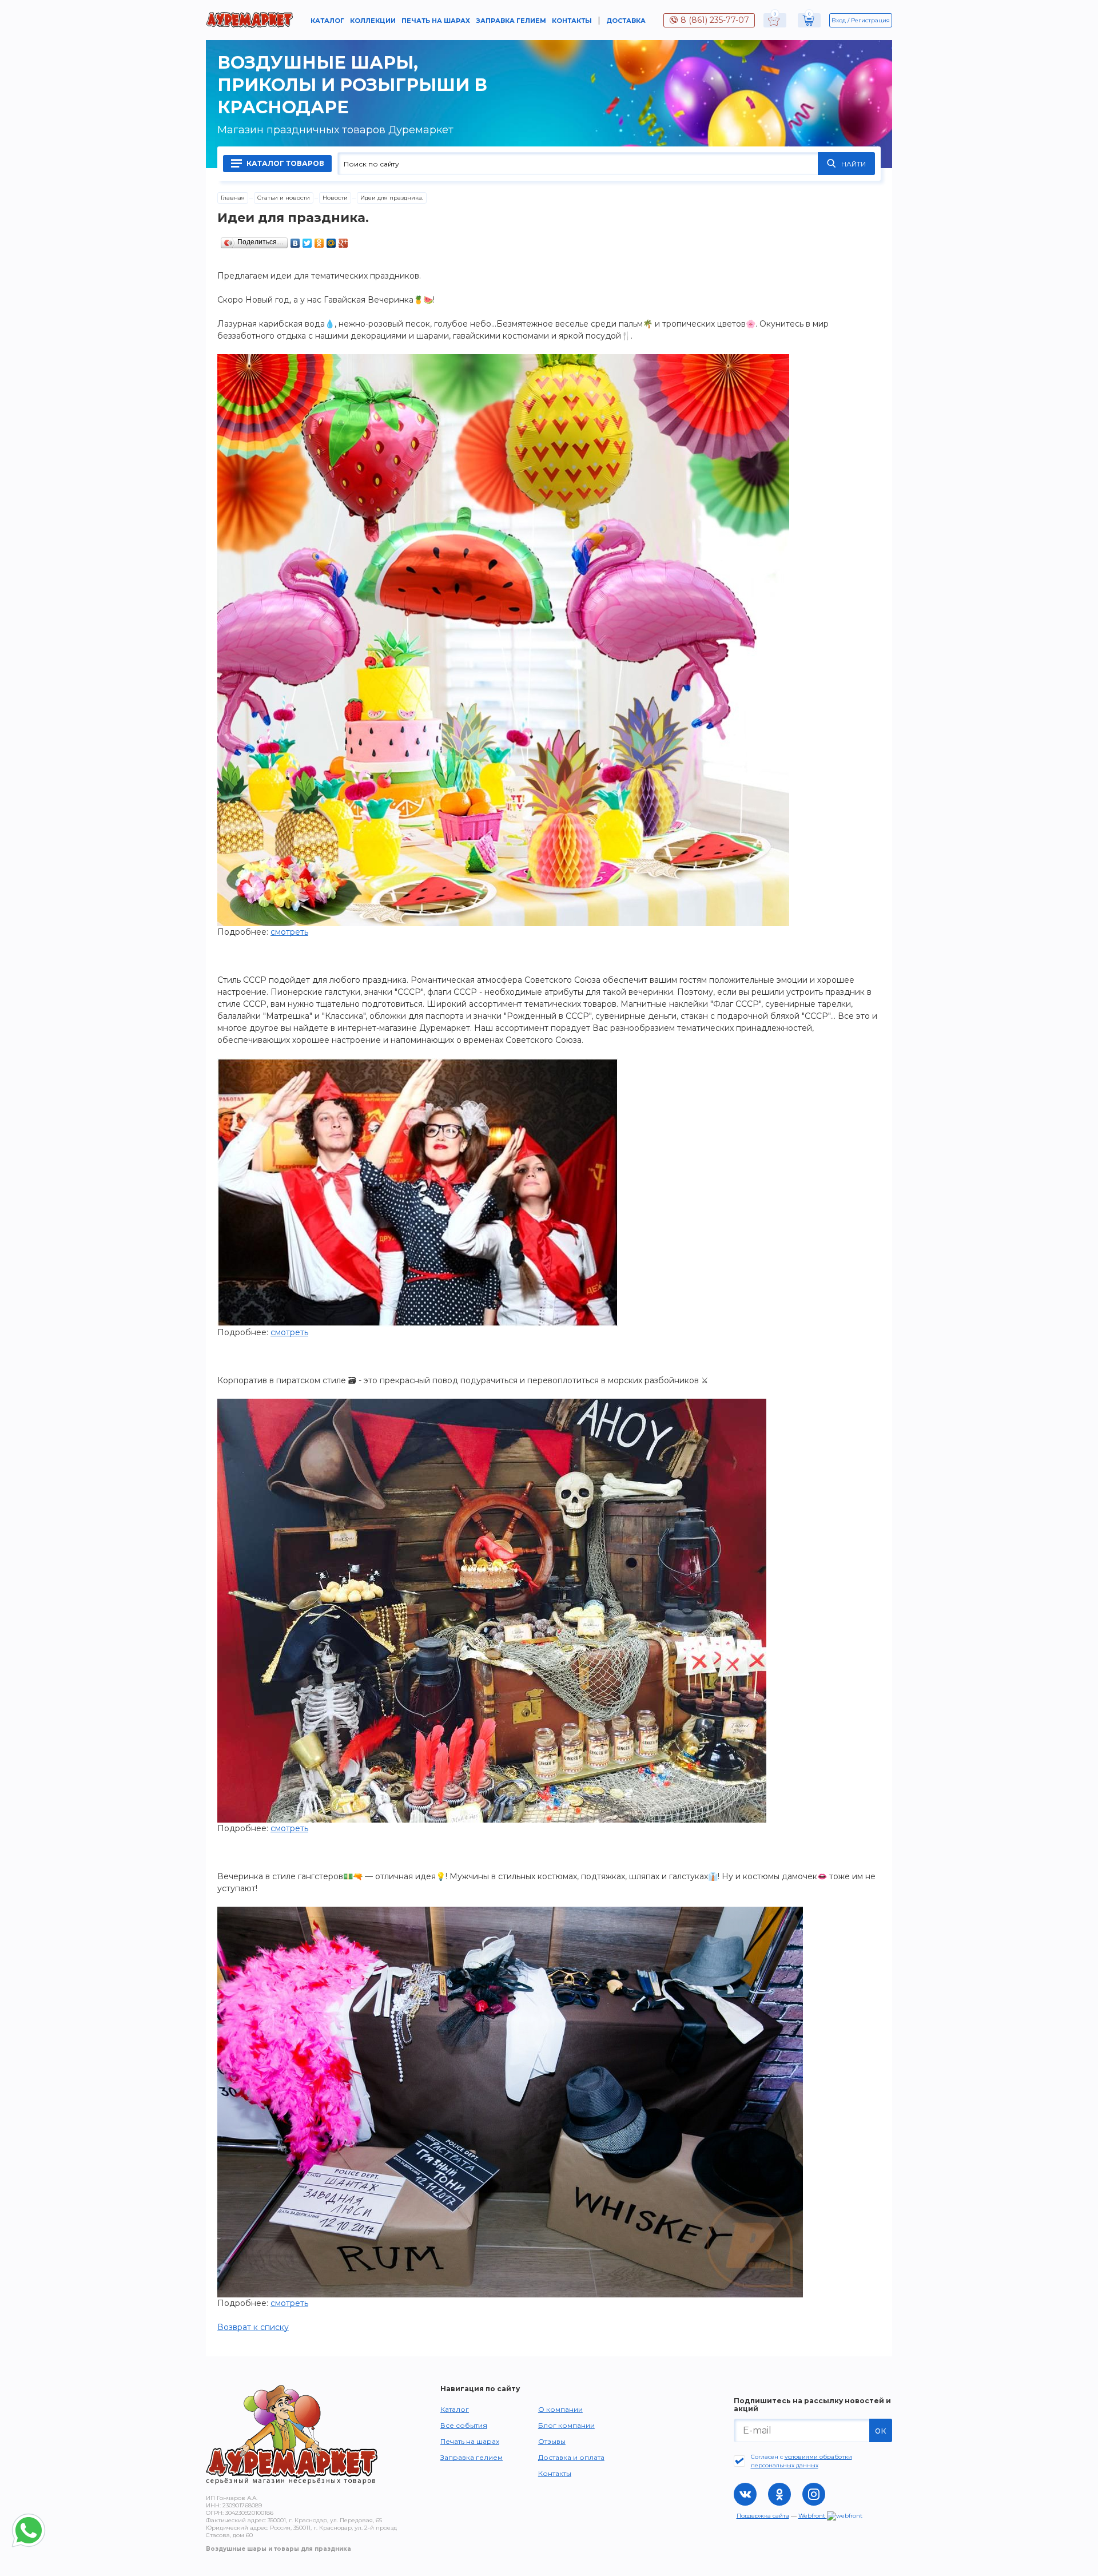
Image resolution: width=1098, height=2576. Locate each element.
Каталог (327, 21)
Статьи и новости (284, 198)
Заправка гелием (511, 21)
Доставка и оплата (571, 2457)
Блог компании (566, 2425)
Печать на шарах (436, 21)
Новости (335, 198)
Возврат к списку (253, 2327)
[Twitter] (307, 240)
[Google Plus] (343, 240)
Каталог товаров (285, 163)
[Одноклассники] (319, 240)
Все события (464, 2425)
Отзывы (552, 2441)
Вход (839, 20)
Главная (233, 198)
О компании (560, 2409)
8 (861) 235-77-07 (715, 20)
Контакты (572, 21)
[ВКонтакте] (295, 240)
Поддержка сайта (763, 2516)
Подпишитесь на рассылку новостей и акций (812, 2405)
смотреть (289, 932)
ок (881, 2430)
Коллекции (373, 21)
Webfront (813, 2516)
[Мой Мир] (331, 240)
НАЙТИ (854, 164)
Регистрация (870, 20)
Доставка (626, 21)
